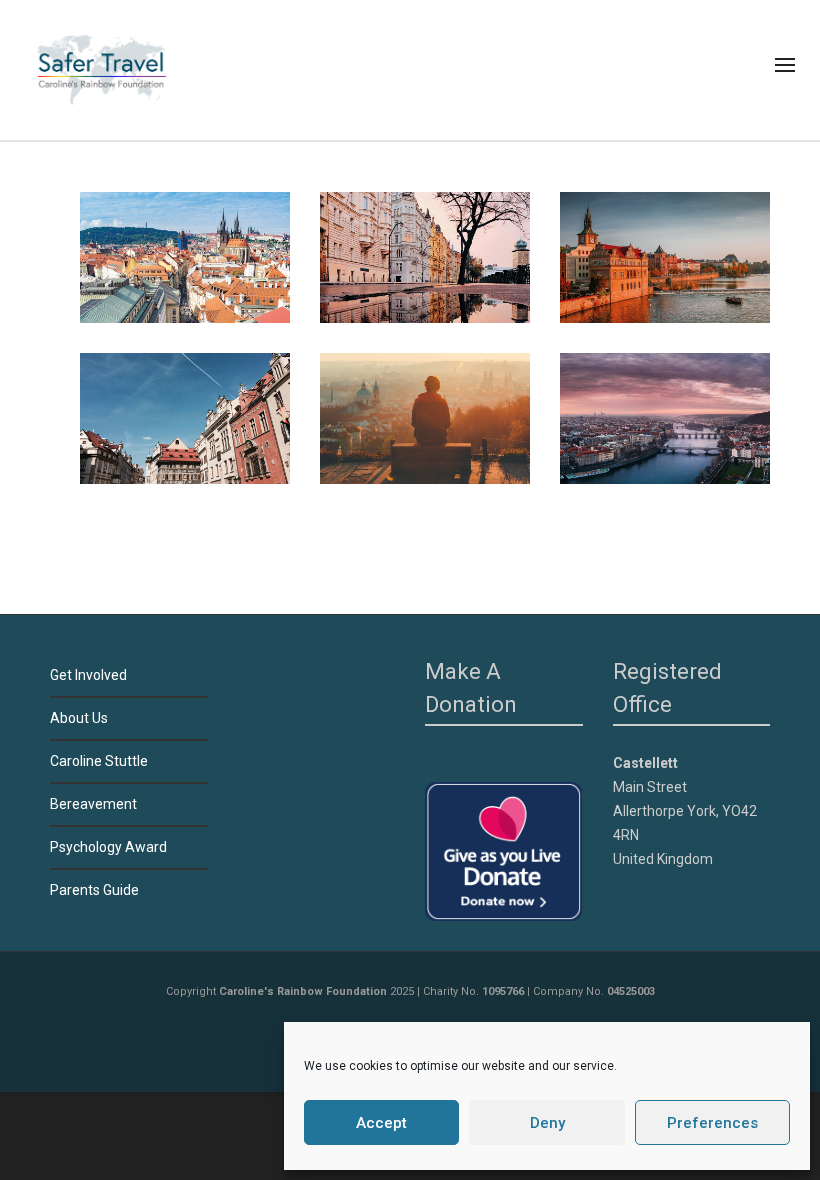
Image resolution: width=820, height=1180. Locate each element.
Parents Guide (94, 890)
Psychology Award (108, 847)
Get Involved (88, 675)
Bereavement (93, 804)
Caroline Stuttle (99, 761)
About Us (79, 718)
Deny (547, 1123)
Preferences (712, 1123)
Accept (381, 1123)
